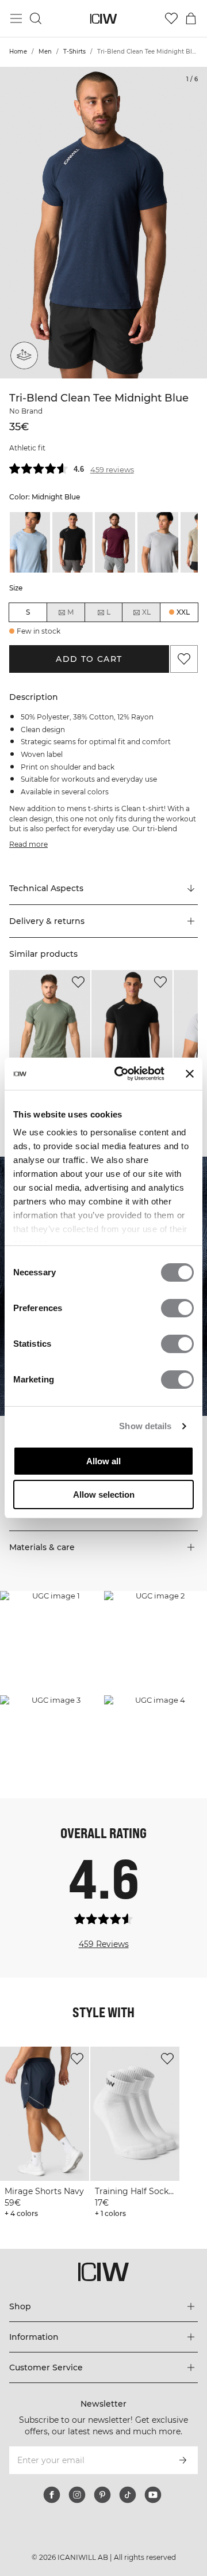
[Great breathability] (24, 355)
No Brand (25, 424)
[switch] (177, 1308)
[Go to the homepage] (104, 19)
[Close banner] (190, 1074)
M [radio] (70, 625)
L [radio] (108, 625)
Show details (145, 1426)
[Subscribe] (183, 2473)
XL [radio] (146, 625)
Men (45, 52)
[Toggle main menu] (16, 18)
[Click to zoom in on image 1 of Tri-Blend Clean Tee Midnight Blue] (103, 223)
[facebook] (52, 2507)
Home (18, 52)
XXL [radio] (183, 625)
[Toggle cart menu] (191, 18)
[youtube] (153, 2507)
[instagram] (77, 2507)
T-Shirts (74, 52)
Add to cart (89, 672)
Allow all (103, 1461)
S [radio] (28, 625)
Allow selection (104, 1495)
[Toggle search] (36, 18)
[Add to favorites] (184, 672)
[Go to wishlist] (171, 18)
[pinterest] (102, 2507)
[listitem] (30, 555)
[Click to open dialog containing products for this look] (51, 1655)
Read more (27, 857)
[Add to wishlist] (78, 995)
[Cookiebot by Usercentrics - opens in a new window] (121, 1074)
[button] (103, 934)
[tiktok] (128, 2507)
